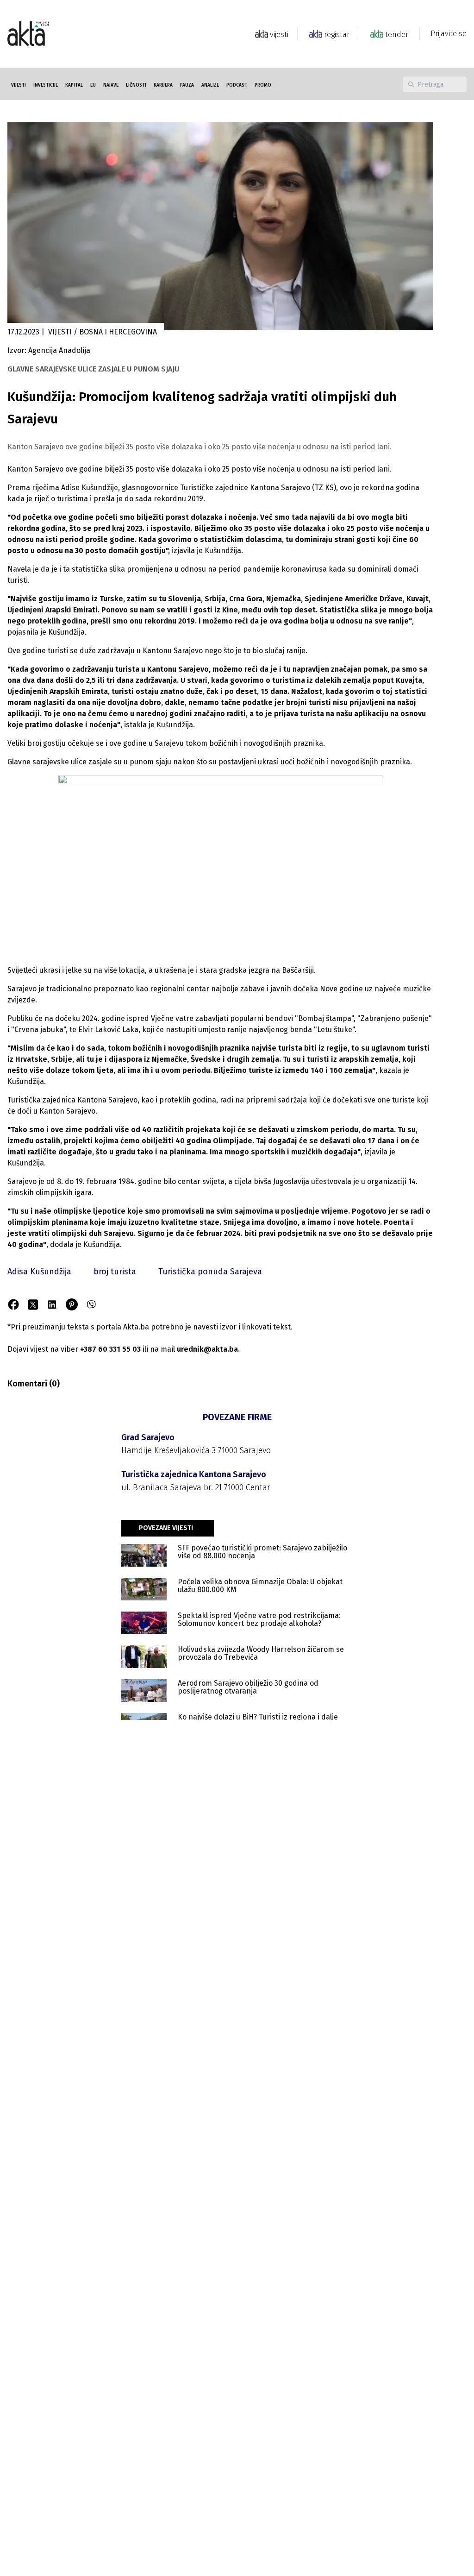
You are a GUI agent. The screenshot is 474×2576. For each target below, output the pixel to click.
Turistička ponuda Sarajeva (210, 1272)
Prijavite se (449, 34)
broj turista (115, 1272)
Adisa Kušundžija (39, 1272)
